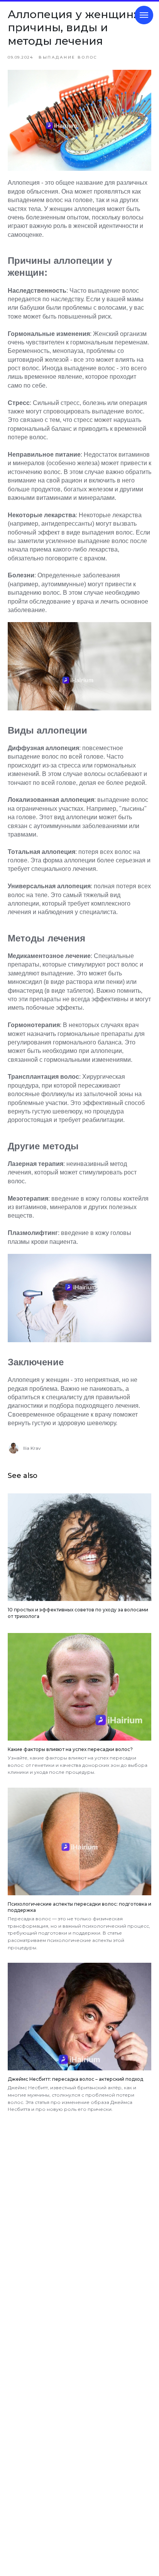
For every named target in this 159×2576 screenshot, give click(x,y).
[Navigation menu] (144, 15)
